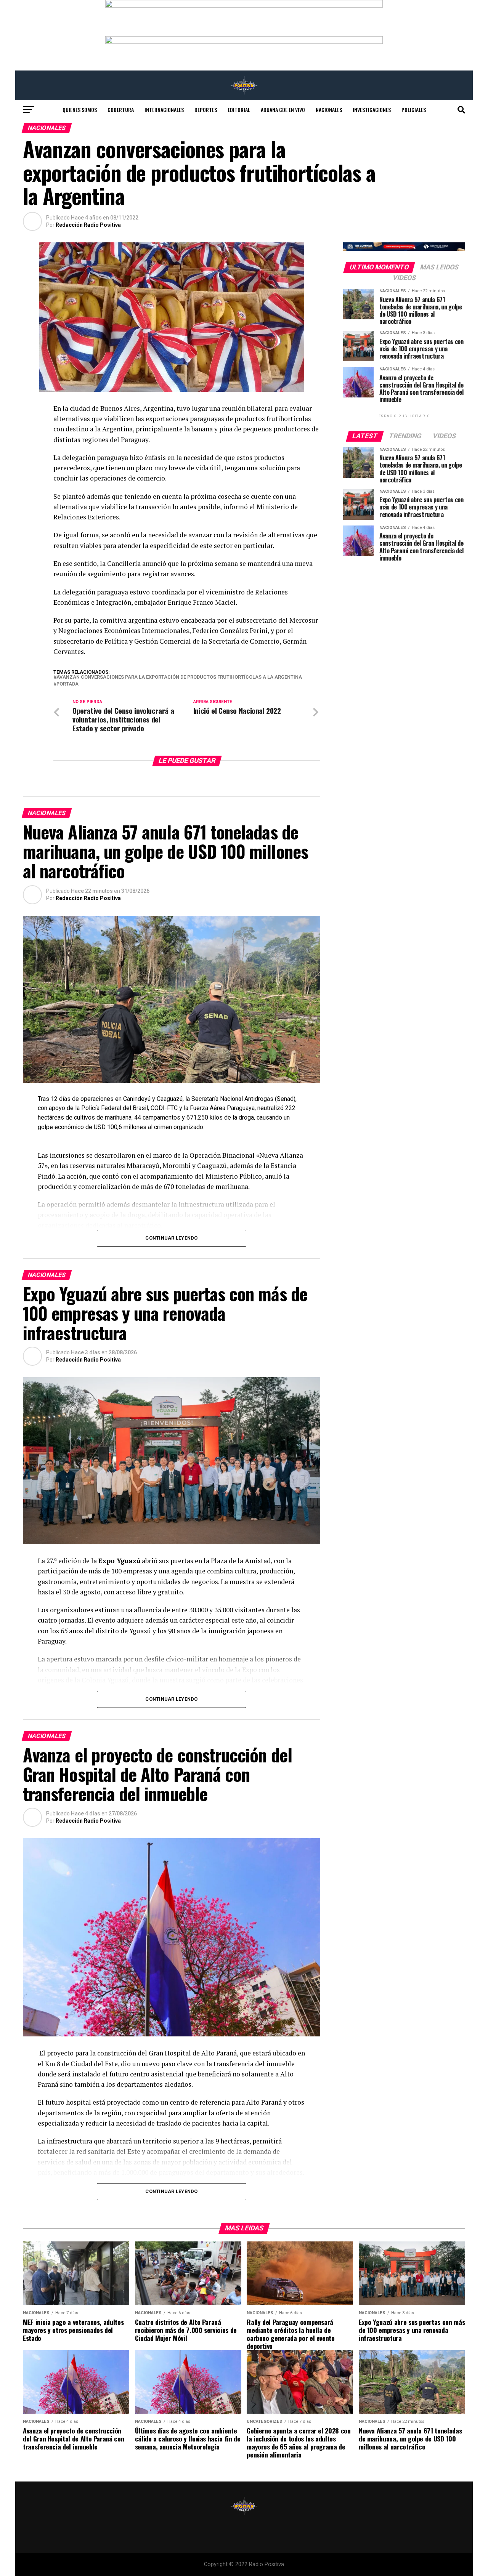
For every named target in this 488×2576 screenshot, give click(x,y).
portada (67, 684)
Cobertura (121, 110)
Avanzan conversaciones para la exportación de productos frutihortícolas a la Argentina (179, 677)
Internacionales (164, 110)
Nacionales (329, 110)
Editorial (239, 110)
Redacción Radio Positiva (88, 225)
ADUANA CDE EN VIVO (283, 110)
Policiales (414, 110)
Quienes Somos (80, 110)
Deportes (206, 110)
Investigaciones (372, 110)
